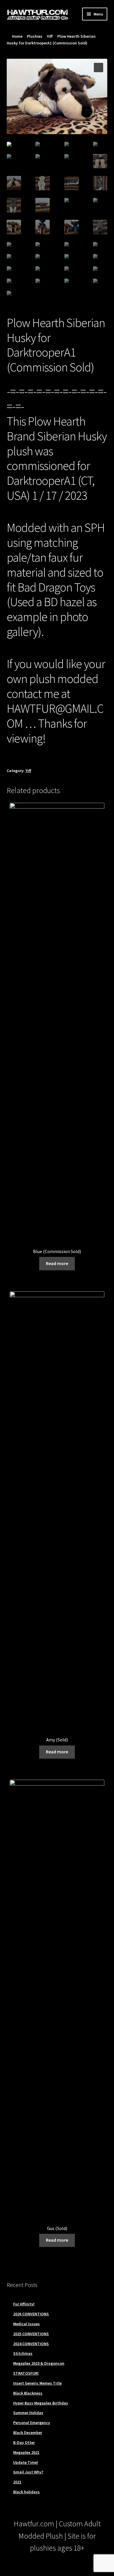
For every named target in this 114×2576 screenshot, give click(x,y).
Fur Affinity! (24, 2304)
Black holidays (26, 2492)
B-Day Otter (24, 2442)
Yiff (50, 36)
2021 (17, 2482)
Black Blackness (28, 2393)
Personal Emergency (32, 2423)
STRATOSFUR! (26, 2373)
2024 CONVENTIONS (31, 2344)
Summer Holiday (28, 2413)
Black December (28, 2433)
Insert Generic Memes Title (37, 2383)
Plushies (35, 36)
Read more (57, 1263)
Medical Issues (26, 2324)
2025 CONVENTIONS (31, 2334)
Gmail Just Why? (28, 2472)
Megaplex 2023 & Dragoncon (39, 2363)
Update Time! (26, 2462)
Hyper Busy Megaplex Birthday (41, 2403)
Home (17, 36)
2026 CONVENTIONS (31, 2314)
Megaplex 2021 (26, 2452)
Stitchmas (23, 2353)
